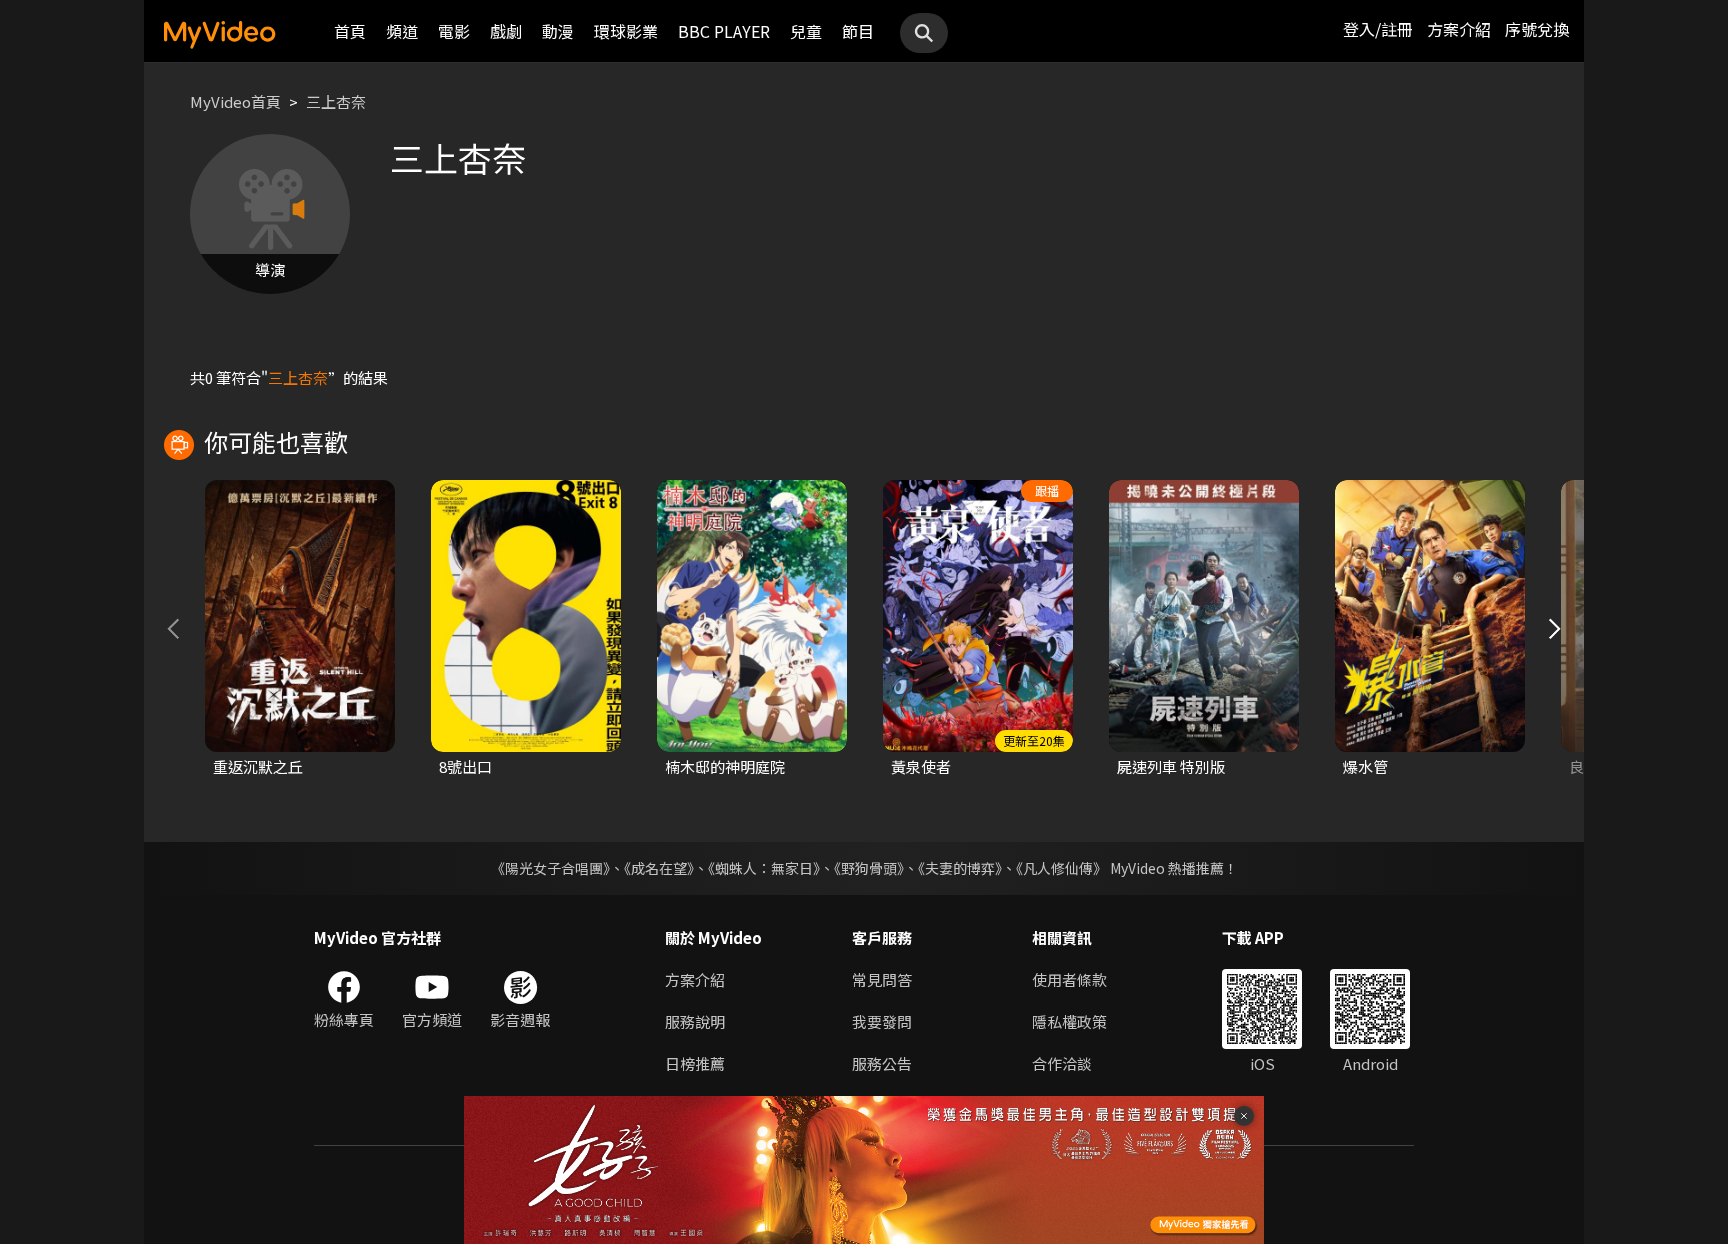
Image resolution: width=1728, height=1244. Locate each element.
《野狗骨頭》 (869, 868)
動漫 (558, 31)
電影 (454, 31)
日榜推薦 (695, 1063)
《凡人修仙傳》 (1061, 868)
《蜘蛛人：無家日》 (764, 868)
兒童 (806, 31)
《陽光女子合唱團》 (550, 868)
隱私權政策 (1069, 1021)
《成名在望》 (659, 868)
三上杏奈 (336, 101)
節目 (858, 31)
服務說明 (695, 1021)
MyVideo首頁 (235, 101)
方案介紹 (1459, 29)
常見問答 (882, 979)
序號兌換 (1537, 29)
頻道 (402, 31)
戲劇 (506, 31)
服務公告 (882, 1063)
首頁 (350, 31)
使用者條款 (1069, 979)
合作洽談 (1062, 1063)
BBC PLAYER (724, 31)
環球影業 (626, 31)
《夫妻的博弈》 (960, 868)
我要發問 (882, 1021)
